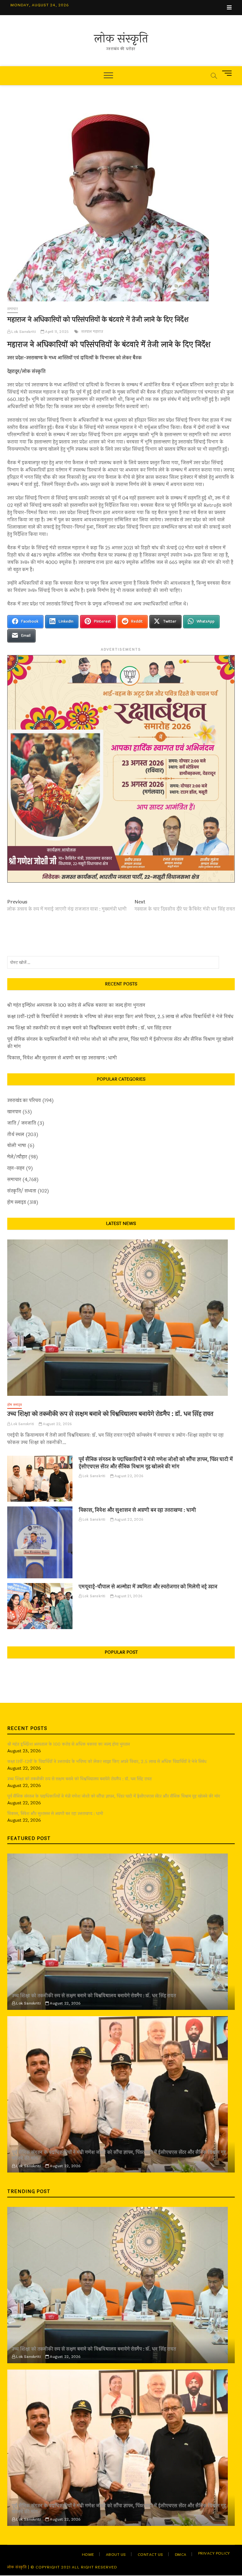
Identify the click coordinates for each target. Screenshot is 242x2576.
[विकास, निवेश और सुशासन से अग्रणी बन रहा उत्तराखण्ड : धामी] (40, 1542)
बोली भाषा (17, 1146)
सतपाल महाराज (92, 332)
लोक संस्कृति (121, 39)
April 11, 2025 (56, 332)
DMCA (181, 2555)
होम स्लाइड (17, 1202)
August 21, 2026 (128, 1596)
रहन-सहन (16, 1168)
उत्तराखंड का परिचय (24, 1101)
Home (88, 2555)
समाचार (13, 309)
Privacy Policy (214, 2553)
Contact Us (150, 2555)
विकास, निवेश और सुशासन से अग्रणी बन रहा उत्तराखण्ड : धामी (62, 1058)
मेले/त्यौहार (17, 1157)
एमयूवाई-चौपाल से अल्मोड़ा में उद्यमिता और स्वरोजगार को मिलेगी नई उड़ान (148, 1587)
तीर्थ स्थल (16, 1135)
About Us (116, 2555)
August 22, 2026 (57, 1424)
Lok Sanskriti (23, 332)
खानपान (14, 1112)
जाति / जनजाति (22, 1123)
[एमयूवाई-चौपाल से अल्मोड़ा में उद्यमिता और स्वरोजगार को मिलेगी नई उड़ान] (40, 1606)
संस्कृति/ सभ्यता (22, 1191)
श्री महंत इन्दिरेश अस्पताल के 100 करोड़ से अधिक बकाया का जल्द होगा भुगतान (76, 1005)
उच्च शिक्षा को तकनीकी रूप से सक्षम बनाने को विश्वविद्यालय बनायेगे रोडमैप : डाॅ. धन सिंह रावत (89, 1028)
